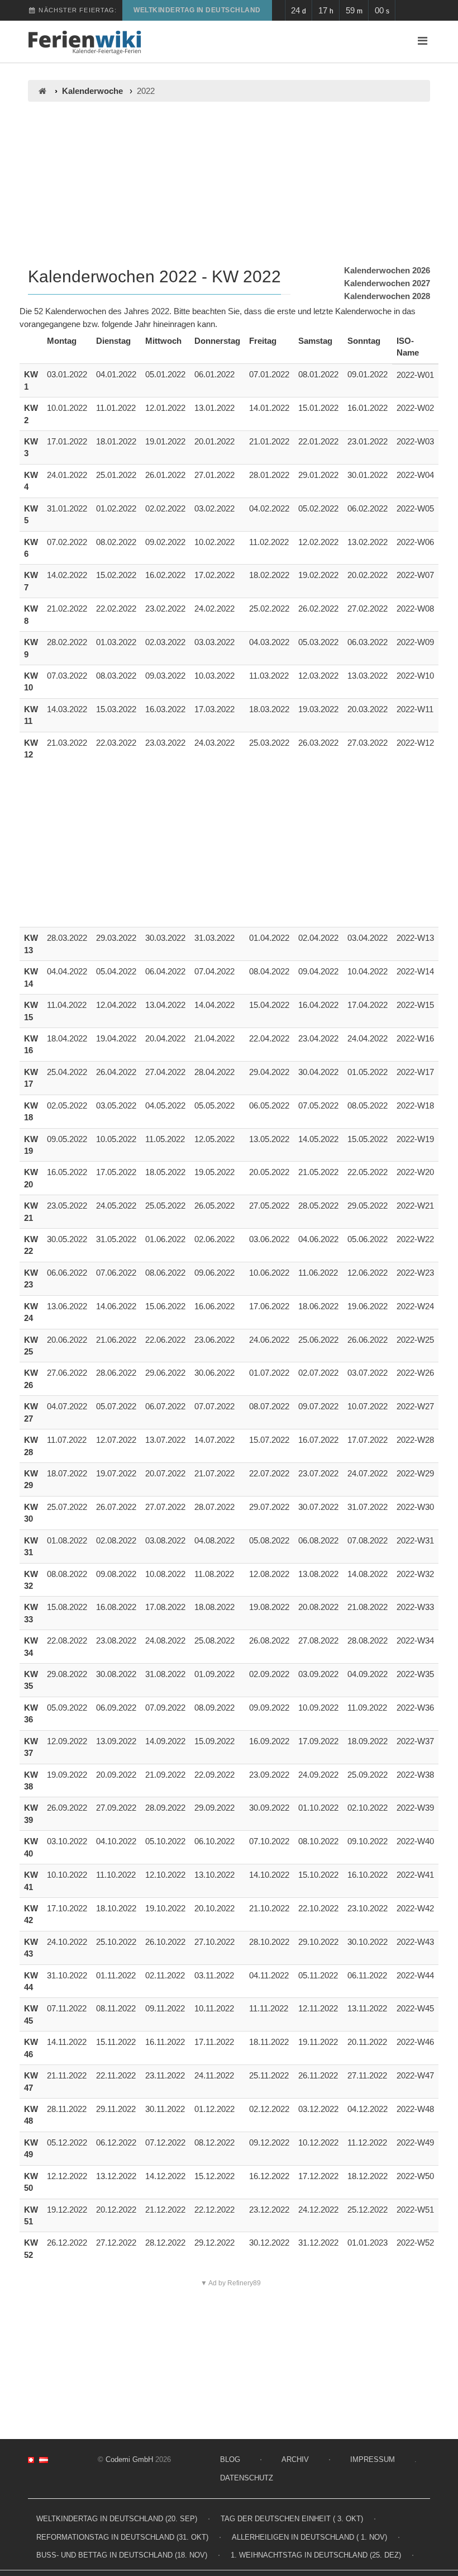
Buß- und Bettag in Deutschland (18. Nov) (122, 2555)
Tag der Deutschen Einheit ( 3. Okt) (292, 2519)
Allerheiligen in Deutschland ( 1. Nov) (309, 2537)
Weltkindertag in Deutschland (197, 10)
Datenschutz (247, 2478)
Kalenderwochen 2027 (387, 283)
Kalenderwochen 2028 (387, 296)
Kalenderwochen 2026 (387, 270)
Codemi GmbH (129, 2459)
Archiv (295, 2459)
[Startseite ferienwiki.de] (42, 91)
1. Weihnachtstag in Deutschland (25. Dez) (316, 2555)
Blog (230, 2459)
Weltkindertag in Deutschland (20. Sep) (117, 2519)
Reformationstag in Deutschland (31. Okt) (122, 2537)
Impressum (373, 2459)
